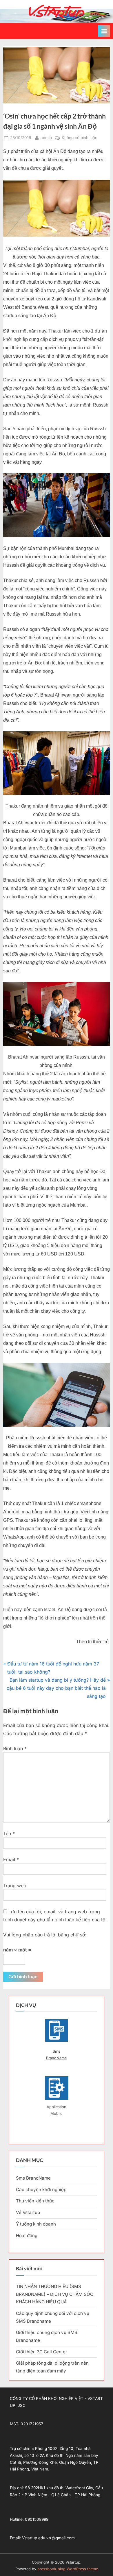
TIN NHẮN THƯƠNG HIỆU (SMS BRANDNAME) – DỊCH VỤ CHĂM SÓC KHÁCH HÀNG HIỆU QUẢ (55, 2294)
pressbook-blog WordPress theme (68, 2569)
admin (46, 137)
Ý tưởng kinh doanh (36, 2224)
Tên (9, 1833)
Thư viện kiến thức (35, 2201)
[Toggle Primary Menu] (104, 31)
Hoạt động (27, 2236)
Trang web (15, 1886)
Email (11, 1859)
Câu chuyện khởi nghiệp (41, 2190)
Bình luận (15, 1748)
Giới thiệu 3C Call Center (42, 2352)
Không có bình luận (80, 138)
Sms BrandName (57, 2055)
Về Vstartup (28, 2212)
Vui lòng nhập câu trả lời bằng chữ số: (45, 1935)
